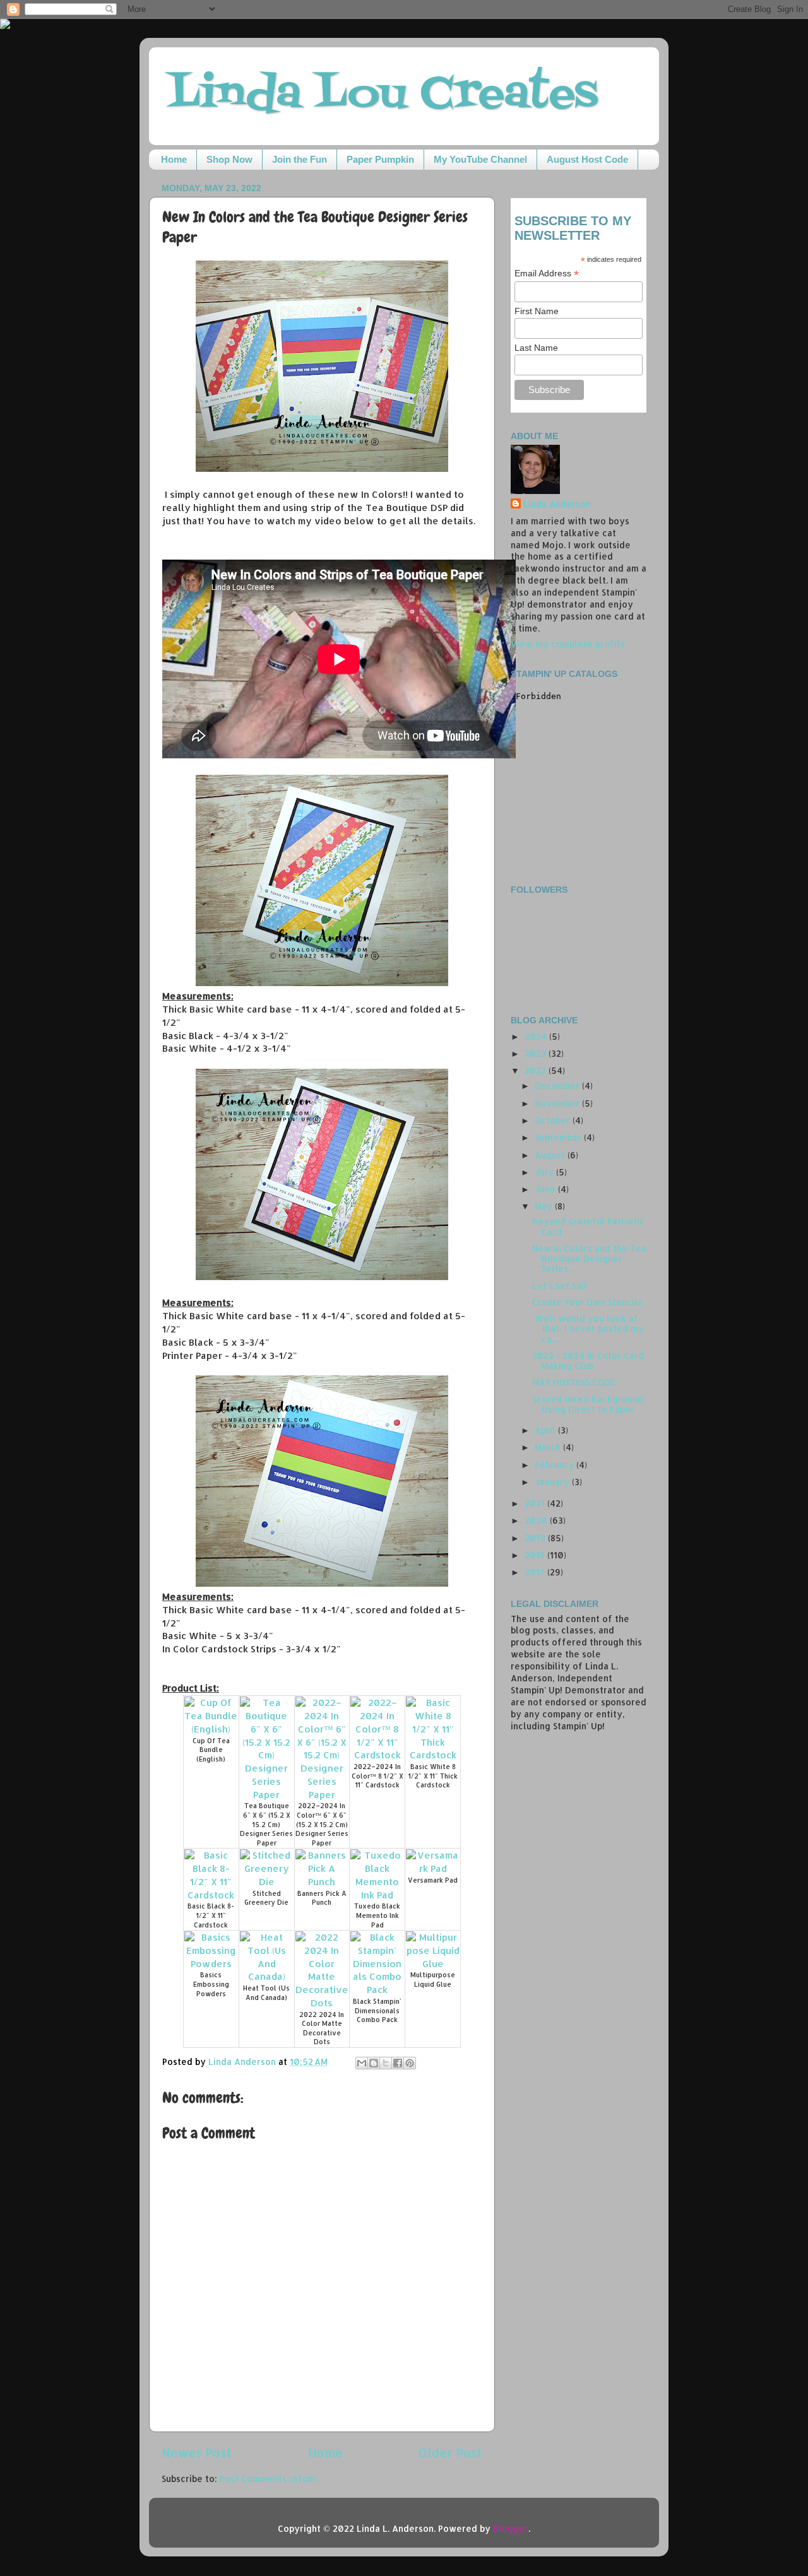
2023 (537, 1053)
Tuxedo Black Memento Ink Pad (377, 1915)
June (546, 1189)
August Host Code (587, 159)
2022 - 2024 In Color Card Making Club (588, 1361)
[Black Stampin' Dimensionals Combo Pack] (377, 1990)
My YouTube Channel (480, 159)
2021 (536, 1503)
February (555, 1465)
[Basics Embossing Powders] (211, 1964)
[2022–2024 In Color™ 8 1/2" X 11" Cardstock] (377, 1755)
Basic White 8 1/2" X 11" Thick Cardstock (433, 1776)
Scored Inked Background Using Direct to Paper (588, 1404)
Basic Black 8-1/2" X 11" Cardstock (211, 1915)
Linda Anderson (557, 504)
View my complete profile (568, 644)
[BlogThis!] (374, 2063)
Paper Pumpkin (380, 159)
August (551, 1155)
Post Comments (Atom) (269, 2479)
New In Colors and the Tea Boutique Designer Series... (589, 1258)
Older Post (450, 2453)
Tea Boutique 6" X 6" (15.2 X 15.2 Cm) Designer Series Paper (266, 1824)
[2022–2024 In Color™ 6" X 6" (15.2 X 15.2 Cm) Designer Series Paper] (322, 1795)
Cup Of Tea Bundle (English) (211, 1750)
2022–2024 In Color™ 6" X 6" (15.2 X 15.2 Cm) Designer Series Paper (322, 1824)
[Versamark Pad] (433, 1868)
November (558, 1103)
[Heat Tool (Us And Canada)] (267, 1976)
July (545, 1172)
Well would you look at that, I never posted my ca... (588, 1328)
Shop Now (229, 159)
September (559, 1137)
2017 (536, 1572)
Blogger (511, 2528)
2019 (536, 1538)
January (553, 1482)
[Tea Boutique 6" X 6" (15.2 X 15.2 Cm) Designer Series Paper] (267, 1795)
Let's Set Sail (560, 1285)
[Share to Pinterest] (410, 2063)
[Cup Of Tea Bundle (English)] (211, 1729)
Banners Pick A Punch (322, 1898)
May (545, 1206)
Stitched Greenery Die (266, 1898)
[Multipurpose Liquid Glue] (433, 1964)
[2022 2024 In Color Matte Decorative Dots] (322, 2003)
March (549, 1447)
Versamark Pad (433, 1880)
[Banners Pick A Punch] (322, 1882)
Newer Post (197, 2453)
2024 (537, 1036)
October (554, 1120)
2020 (537, 1520)
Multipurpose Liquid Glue (433, 1979)
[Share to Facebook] (398, 2063)
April (546, 1430)
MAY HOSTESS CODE (574, 1382)
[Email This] (362, 2063)
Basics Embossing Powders (211, 1984)
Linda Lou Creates (383, 95)
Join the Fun (300, 159)
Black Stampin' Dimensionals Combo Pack (377, 2010)
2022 (537, 1070)
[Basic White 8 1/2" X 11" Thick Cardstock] (433, 1755)
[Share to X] (386, 2063)
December (558, 1085)
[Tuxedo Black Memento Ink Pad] (377, 1895)
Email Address (547, 273)
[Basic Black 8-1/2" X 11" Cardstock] (211, 1895)
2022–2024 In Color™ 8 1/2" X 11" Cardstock (377, 1776)
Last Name (536, 348)
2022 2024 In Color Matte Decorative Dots (322, 2028)
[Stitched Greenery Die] (267, 1882)
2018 (536, 1555)
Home (174, 159)
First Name (537, 311)
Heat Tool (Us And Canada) (266, 1993)
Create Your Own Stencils (587, 1302)
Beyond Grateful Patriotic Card (588, 1226)
